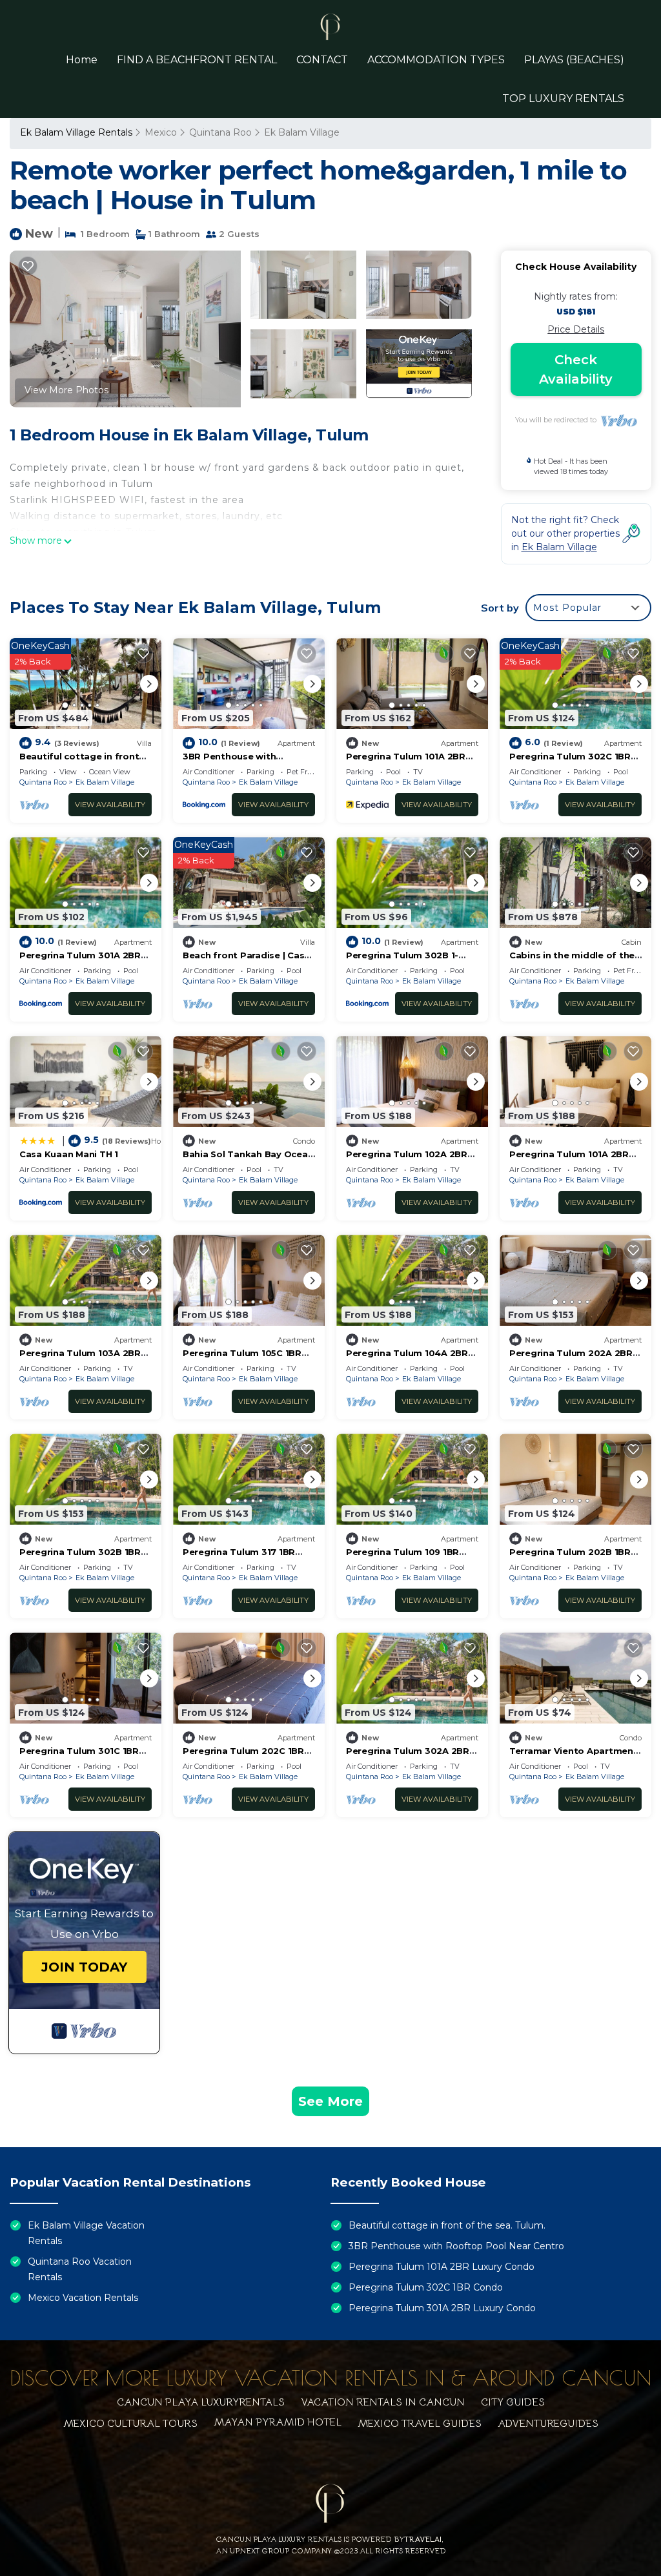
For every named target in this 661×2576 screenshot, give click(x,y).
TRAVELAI (423, 2539)
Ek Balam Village (302, 132)
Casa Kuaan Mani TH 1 (69, 1154)
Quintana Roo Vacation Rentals (80, 2269)
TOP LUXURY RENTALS (563, 98)
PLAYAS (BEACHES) (574, 60)
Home (82, 60)
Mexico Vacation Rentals (83, 2298)
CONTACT (322, 60)
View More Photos (66, 390)
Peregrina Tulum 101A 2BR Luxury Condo (442, 2267)
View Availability (110, 805)
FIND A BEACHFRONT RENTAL (197, 60)
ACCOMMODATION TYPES (436, 60)
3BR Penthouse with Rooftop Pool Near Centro (456, 2246)
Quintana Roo (220, 132)
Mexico (161, 132)
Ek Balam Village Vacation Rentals (86, 2233)
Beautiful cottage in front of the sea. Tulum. (447, 2225)
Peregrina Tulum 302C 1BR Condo (426, 2287)
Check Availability (576, 369)
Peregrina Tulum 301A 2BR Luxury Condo (442, 2308)
